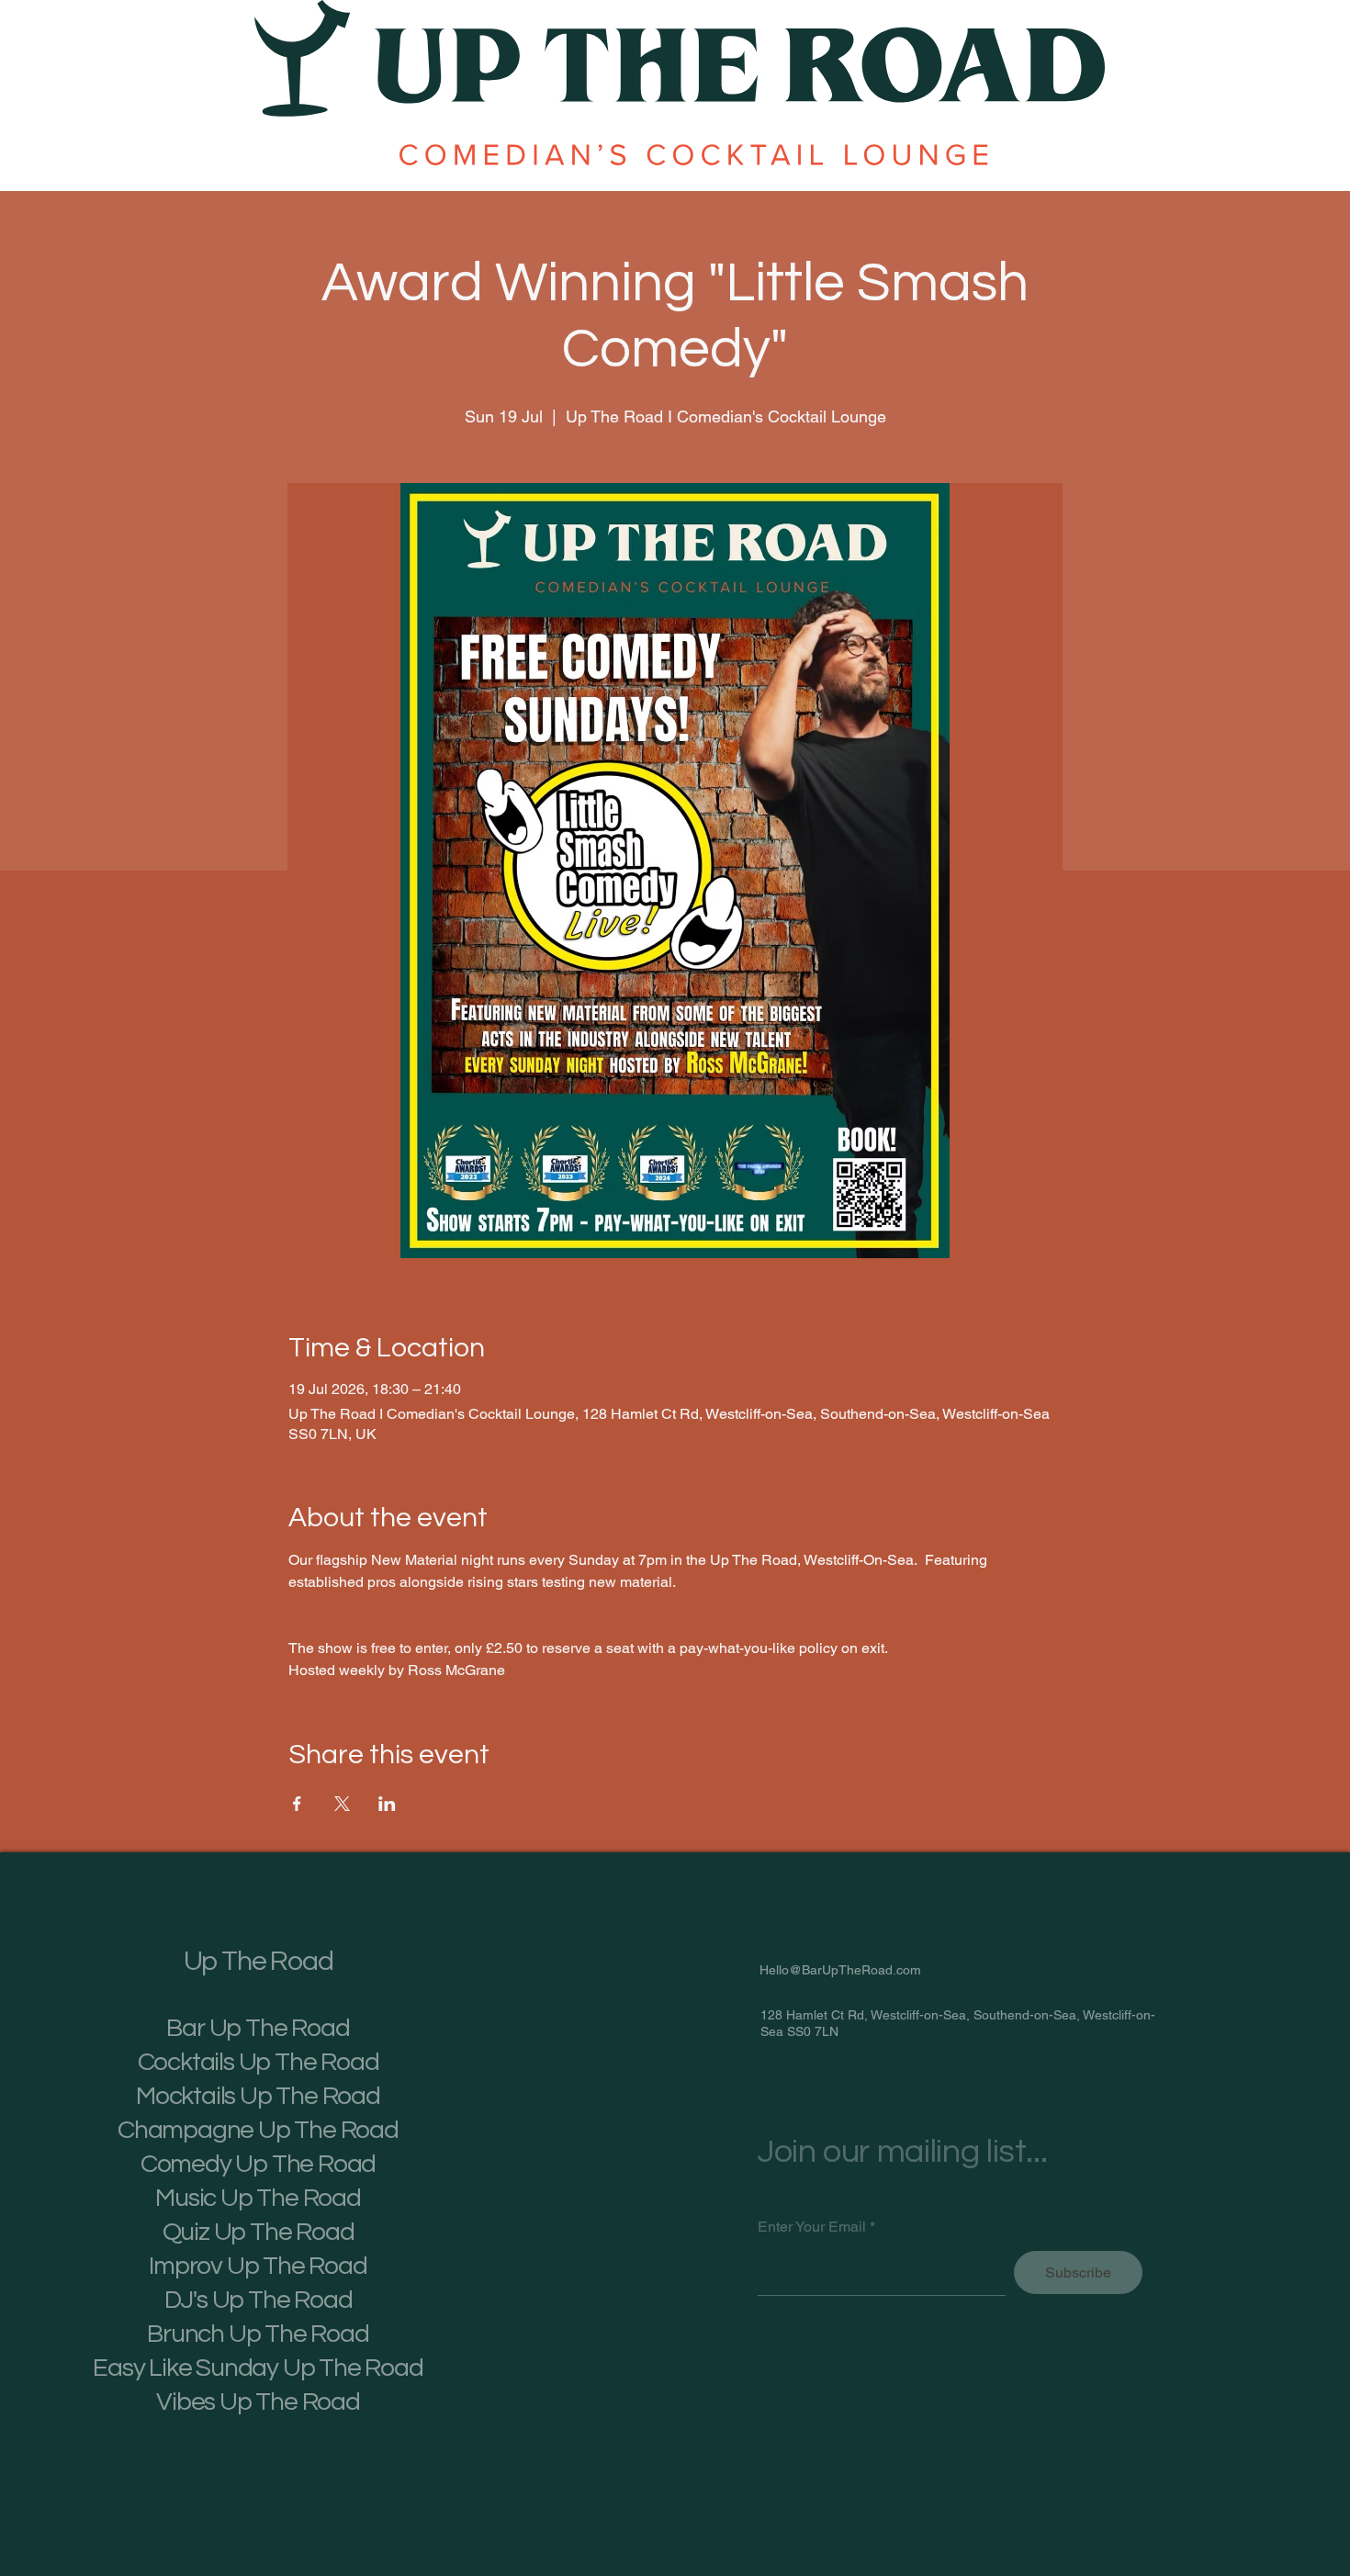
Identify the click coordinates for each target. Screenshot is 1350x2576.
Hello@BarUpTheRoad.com (840, 1970)
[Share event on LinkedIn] (387, 1804)
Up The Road (259, 1961)
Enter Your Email (812, 2227)
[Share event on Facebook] (297, 1804)
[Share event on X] (342, 1804)
